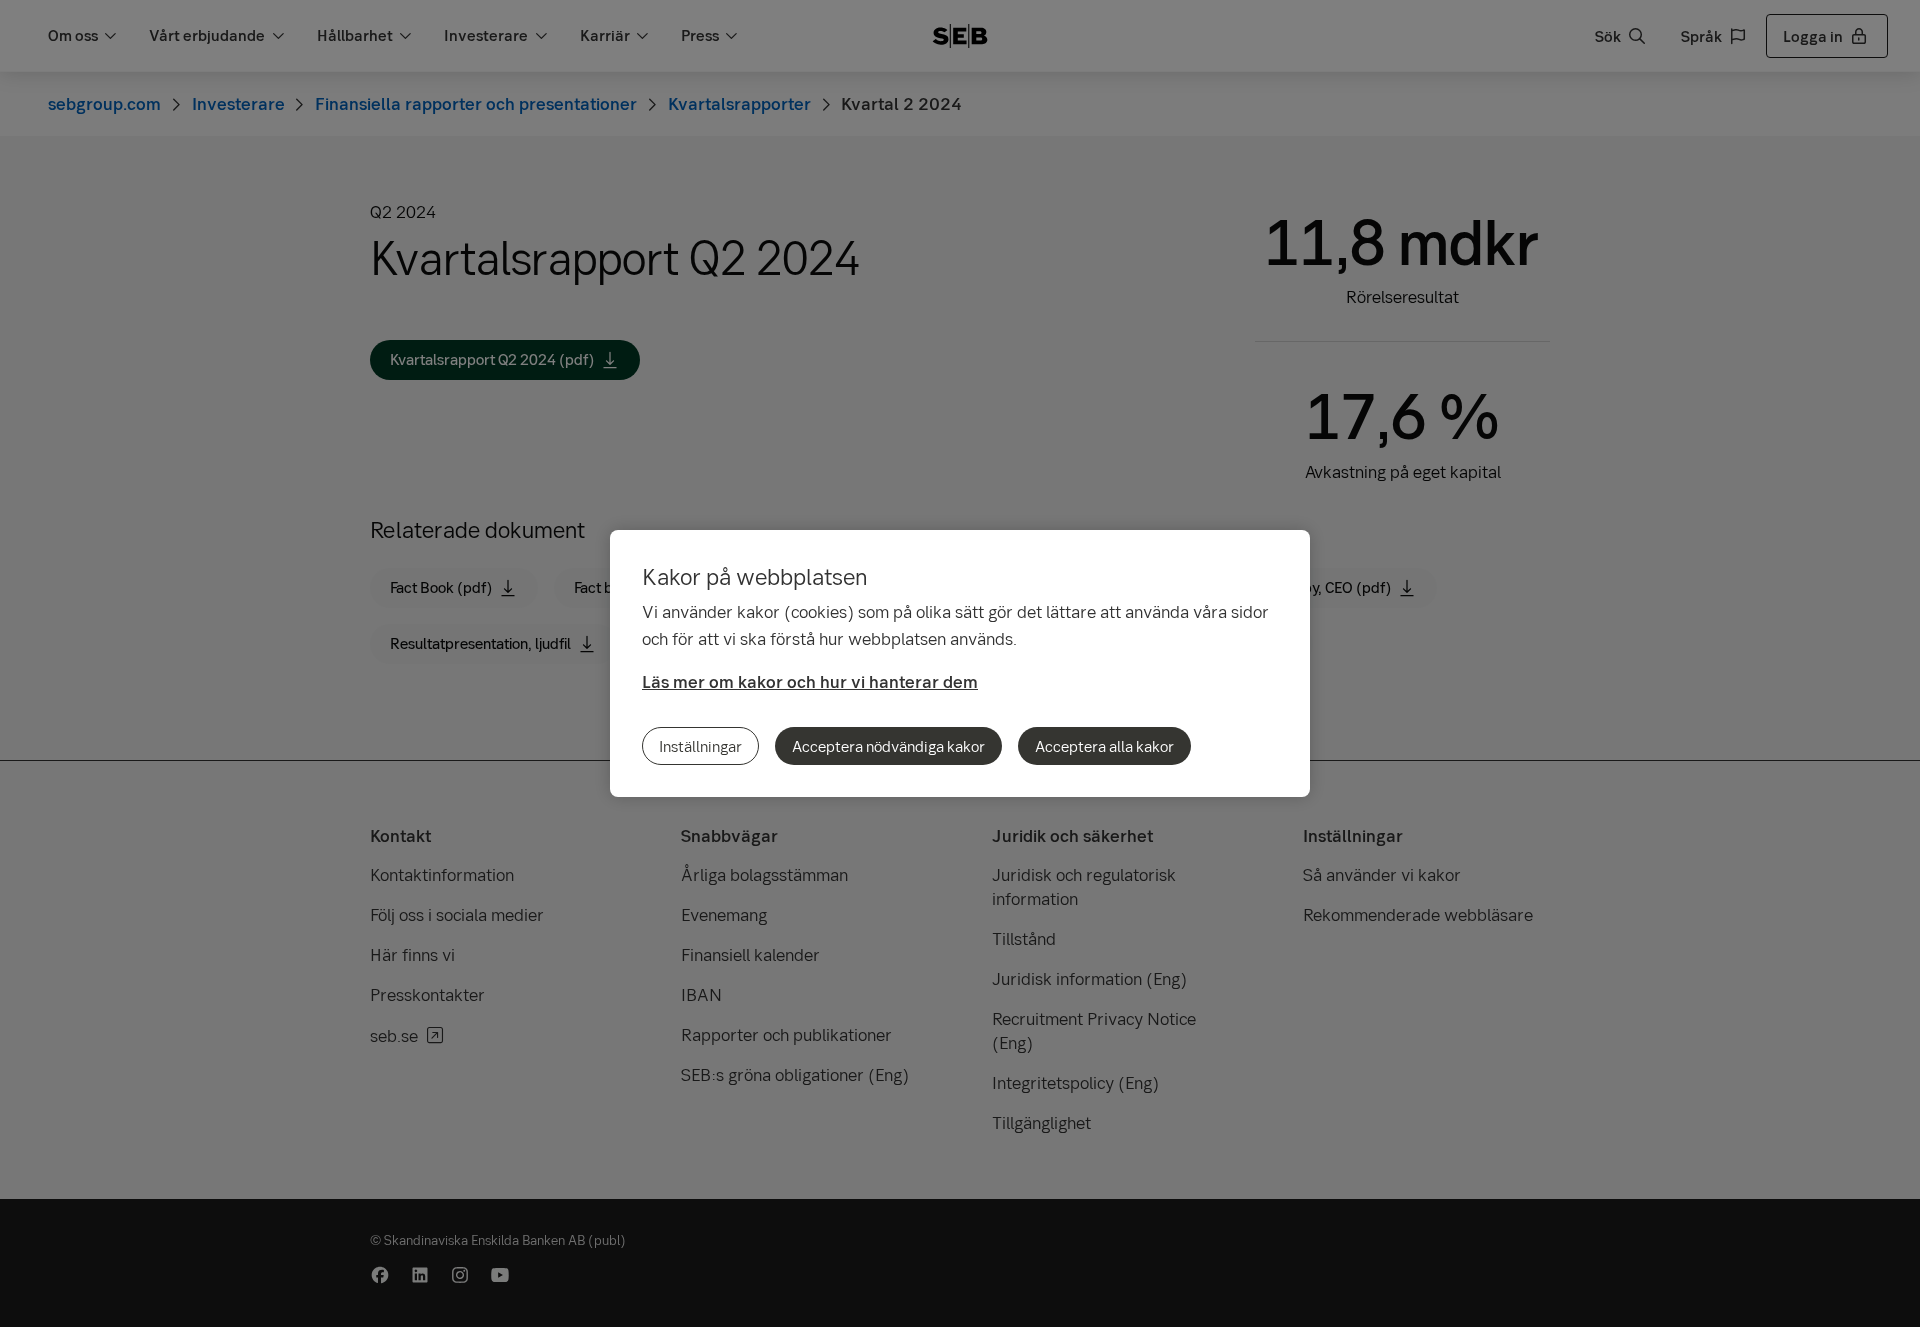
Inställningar (700, 746)
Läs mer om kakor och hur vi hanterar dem (810, 681)
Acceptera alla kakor (1104, 746)
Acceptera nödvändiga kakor (888, 746)
